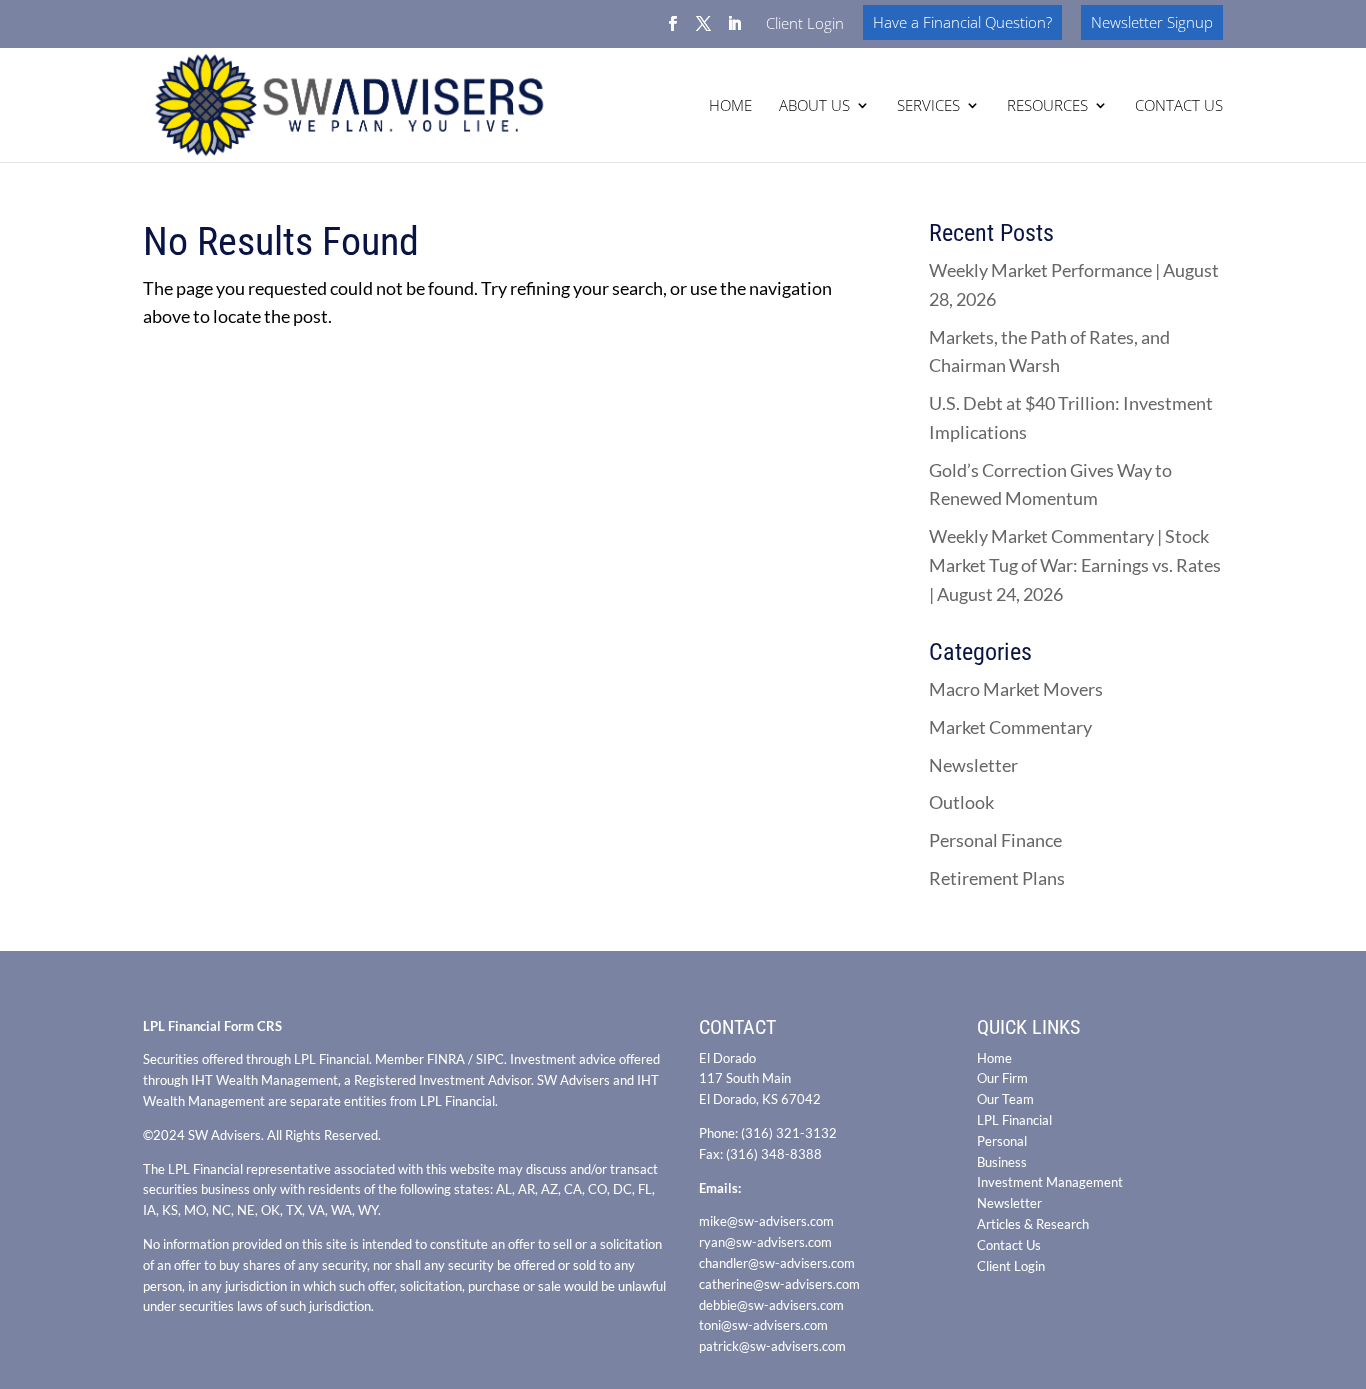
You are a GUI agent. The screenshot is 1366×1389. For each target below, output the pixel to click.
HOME (730, 106)
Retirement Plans (997, 878)
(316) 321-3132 (789, 1133)
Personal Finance (995, 840)
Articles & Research (1033, 1224)
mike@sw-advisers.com (766, 1221)
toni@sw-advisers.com (763, 1325)
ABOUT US (814, 106)
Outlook (961, 802)
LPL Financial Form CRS (212, 1026)
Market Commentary (1010, 727)
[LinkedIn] (734, 29)
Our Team (1005, 1099)
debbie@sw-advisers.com (771, 1305)
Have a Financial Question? (962, 22)
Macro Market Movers (1016, 689)
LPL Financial (1014, 1120)
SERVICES (928, 106)
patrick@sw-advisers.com (772, 1346)
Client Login (805, 24)
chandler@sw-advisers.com (777, 1263)
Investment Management (1050, 1182)
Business (1002, 1162)
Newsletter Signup (1152, 22)
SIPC (490, 1059)
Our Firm (1002, 1078)
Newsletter (973, 765)
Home (994, 1058)
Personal (1002, 1141)
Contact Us (1009, 1245)
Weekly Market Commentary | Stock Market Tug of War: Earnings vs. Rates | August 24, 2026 (1075, 565)
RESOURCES (1047, 106)
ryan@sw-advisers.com (765, 1242)
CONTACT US (1179, 106)
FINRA (446, 1059)
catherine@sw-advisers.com (779, 1284)
